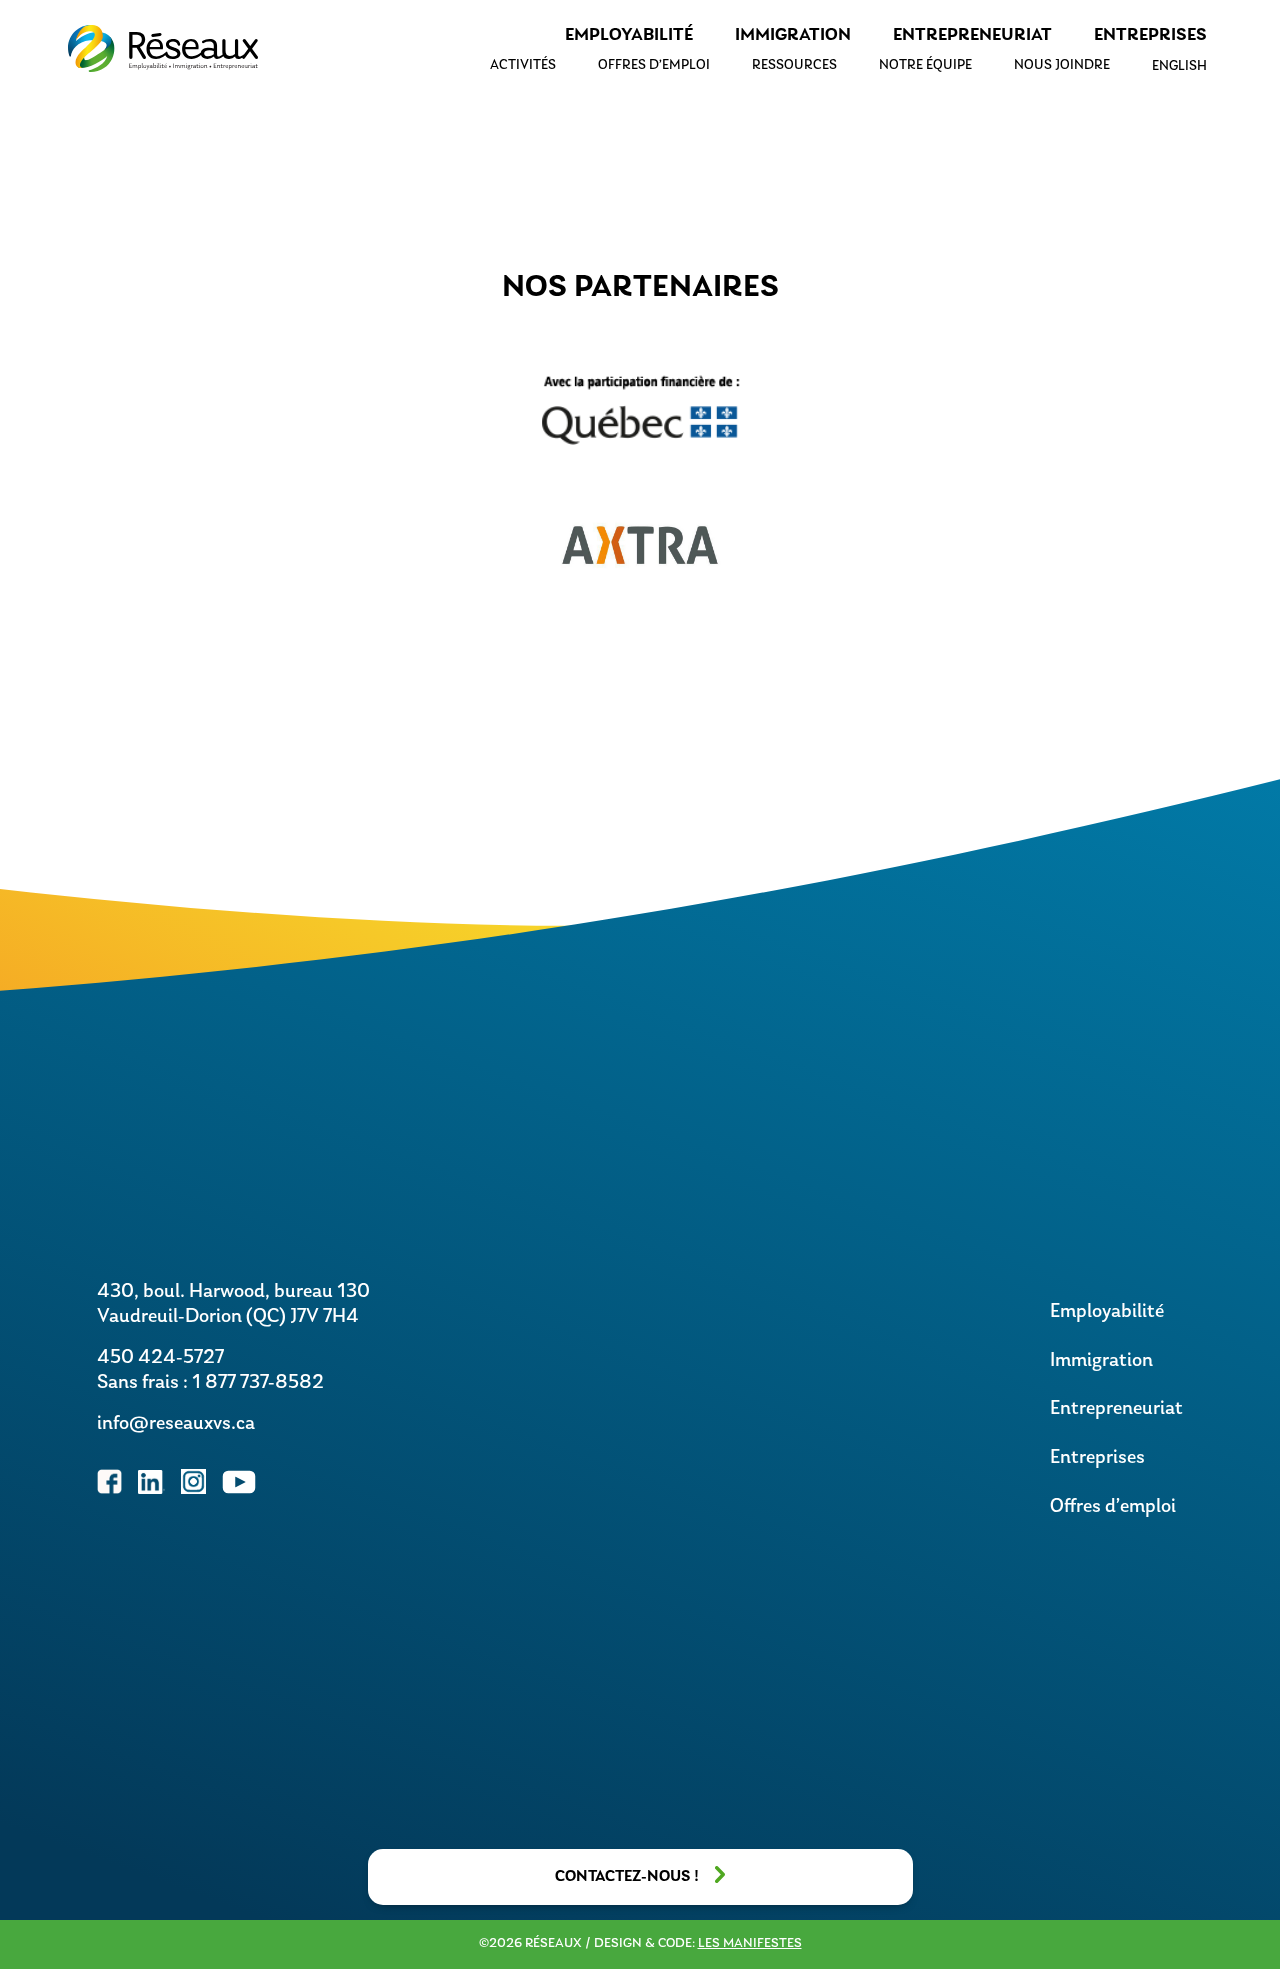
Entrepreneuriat (972, 36)
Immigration (793, 36)
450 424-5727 (160, 1358)
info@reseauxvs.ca (176, 1424)
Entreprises (1150, 36)
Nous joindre (1062, 65)
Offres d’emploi (654, 65)
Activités (523, 65)
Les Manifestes (750, 1943)
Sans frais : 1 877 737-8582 (210, 1383)
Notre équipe (925, 65)
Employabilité (629, 36)
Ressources (794, 65)
